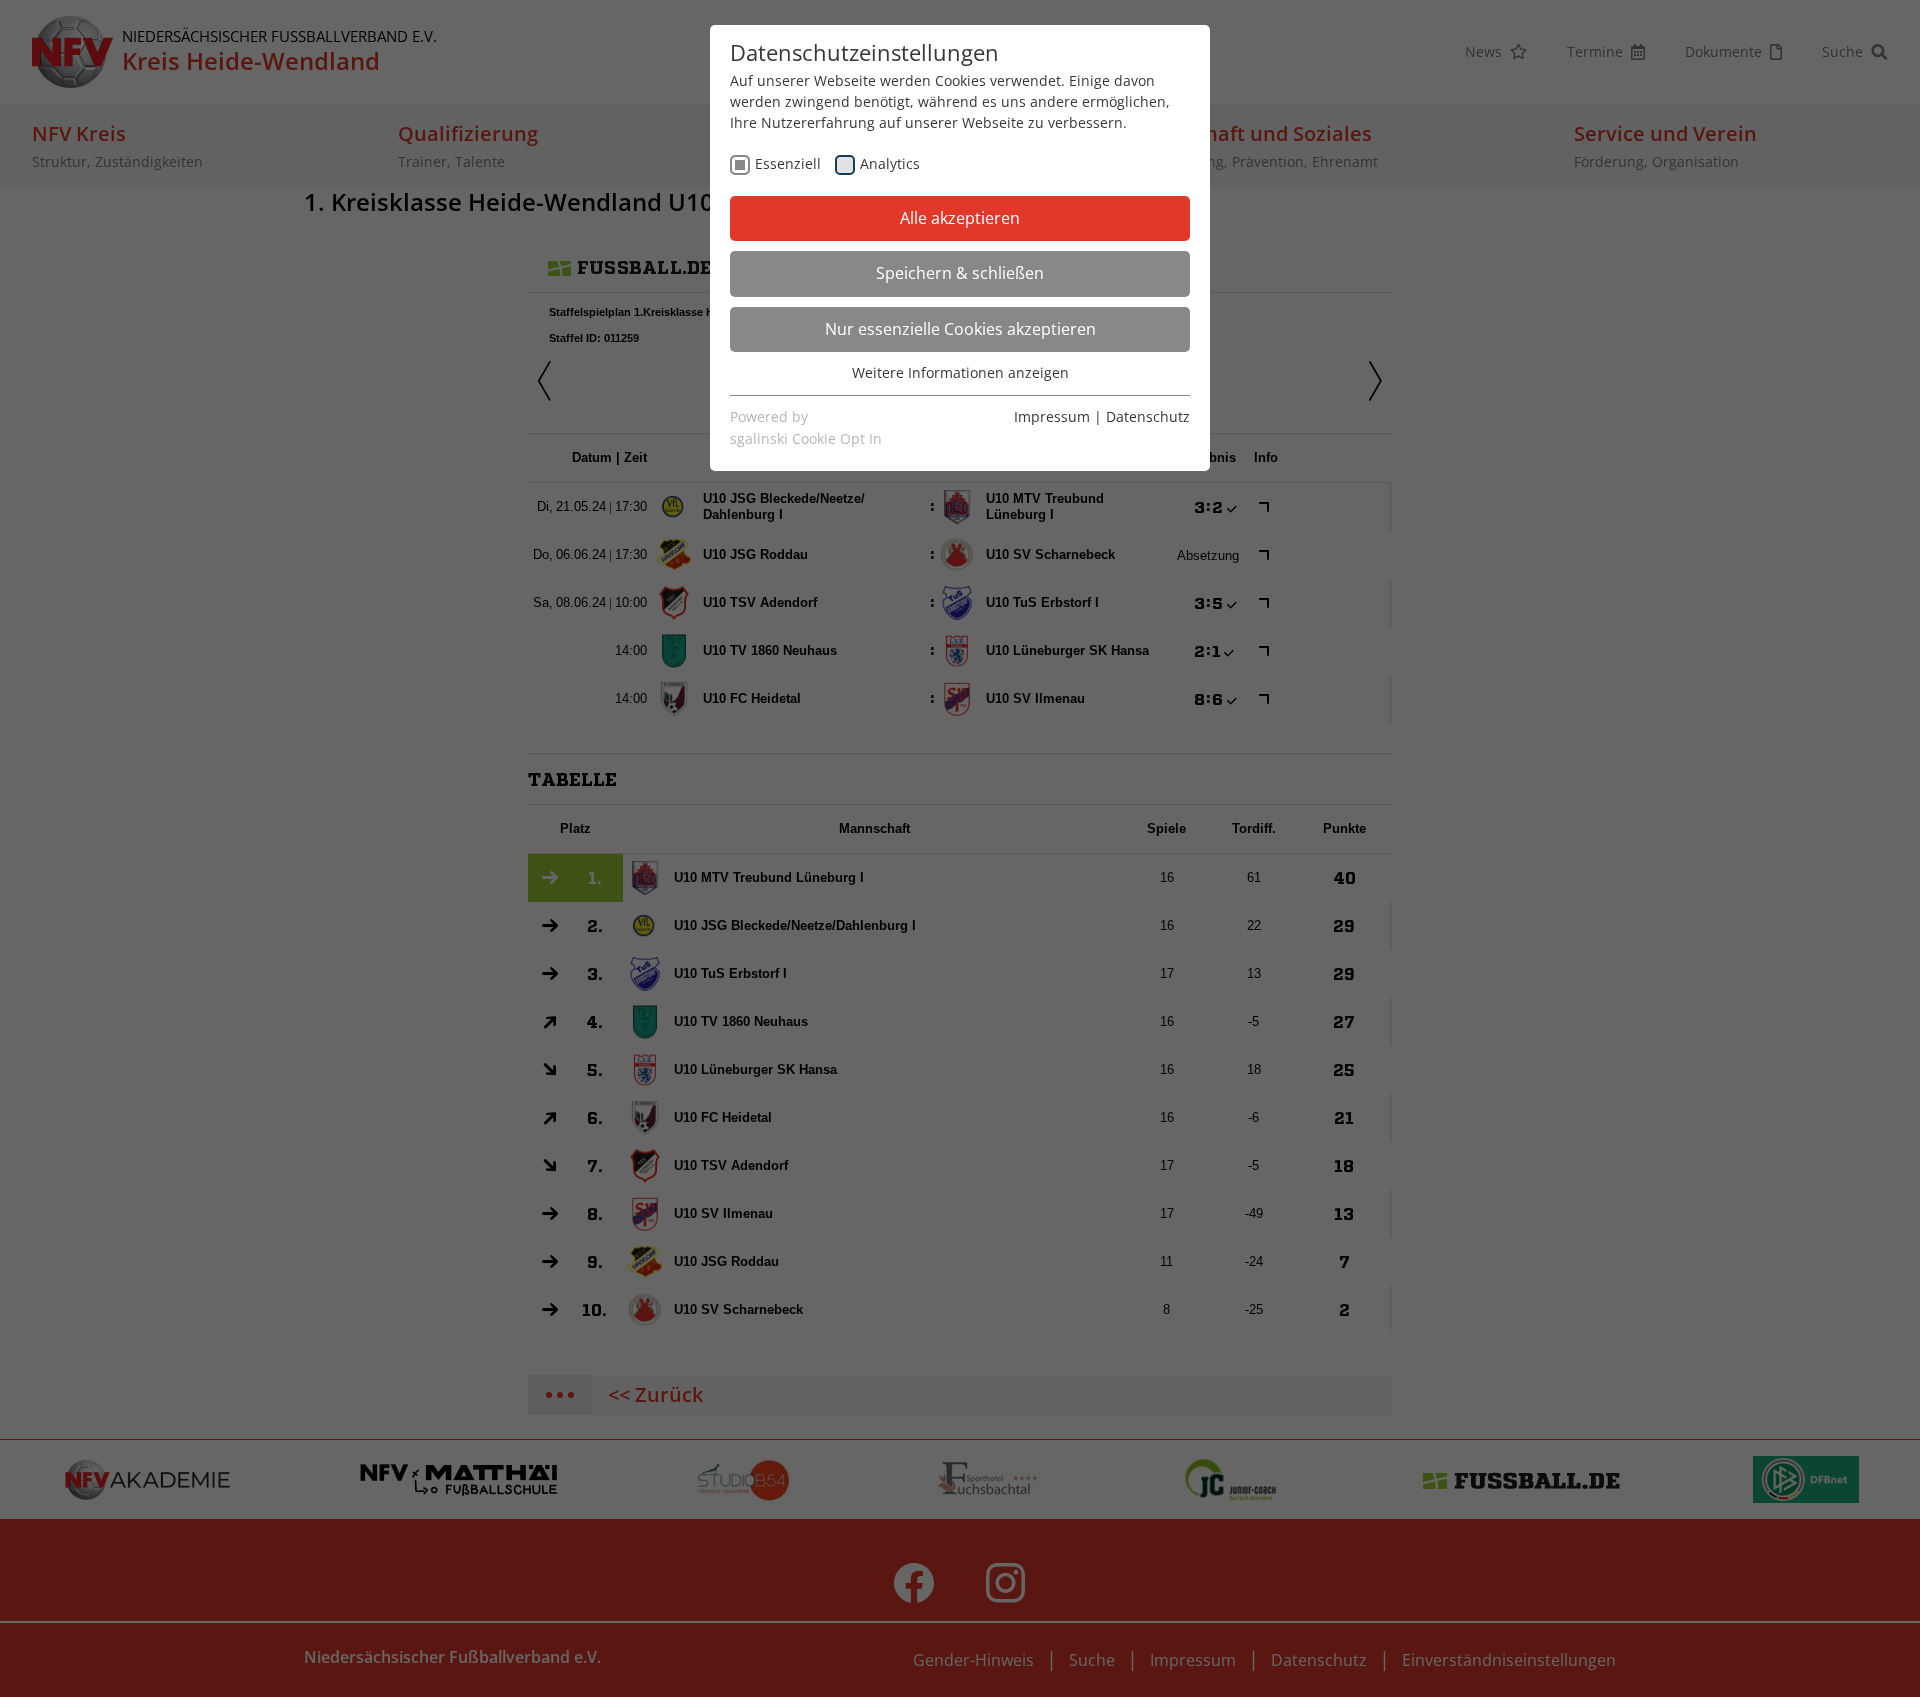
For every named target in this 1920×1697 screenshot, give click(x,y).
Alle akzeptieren (960, 218)
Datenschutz (1148, 416)
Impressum (1052, 416)
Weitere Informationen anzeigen (960, 372)
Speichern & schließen (960, 273)
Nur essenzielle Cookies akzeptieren (960, 329)
